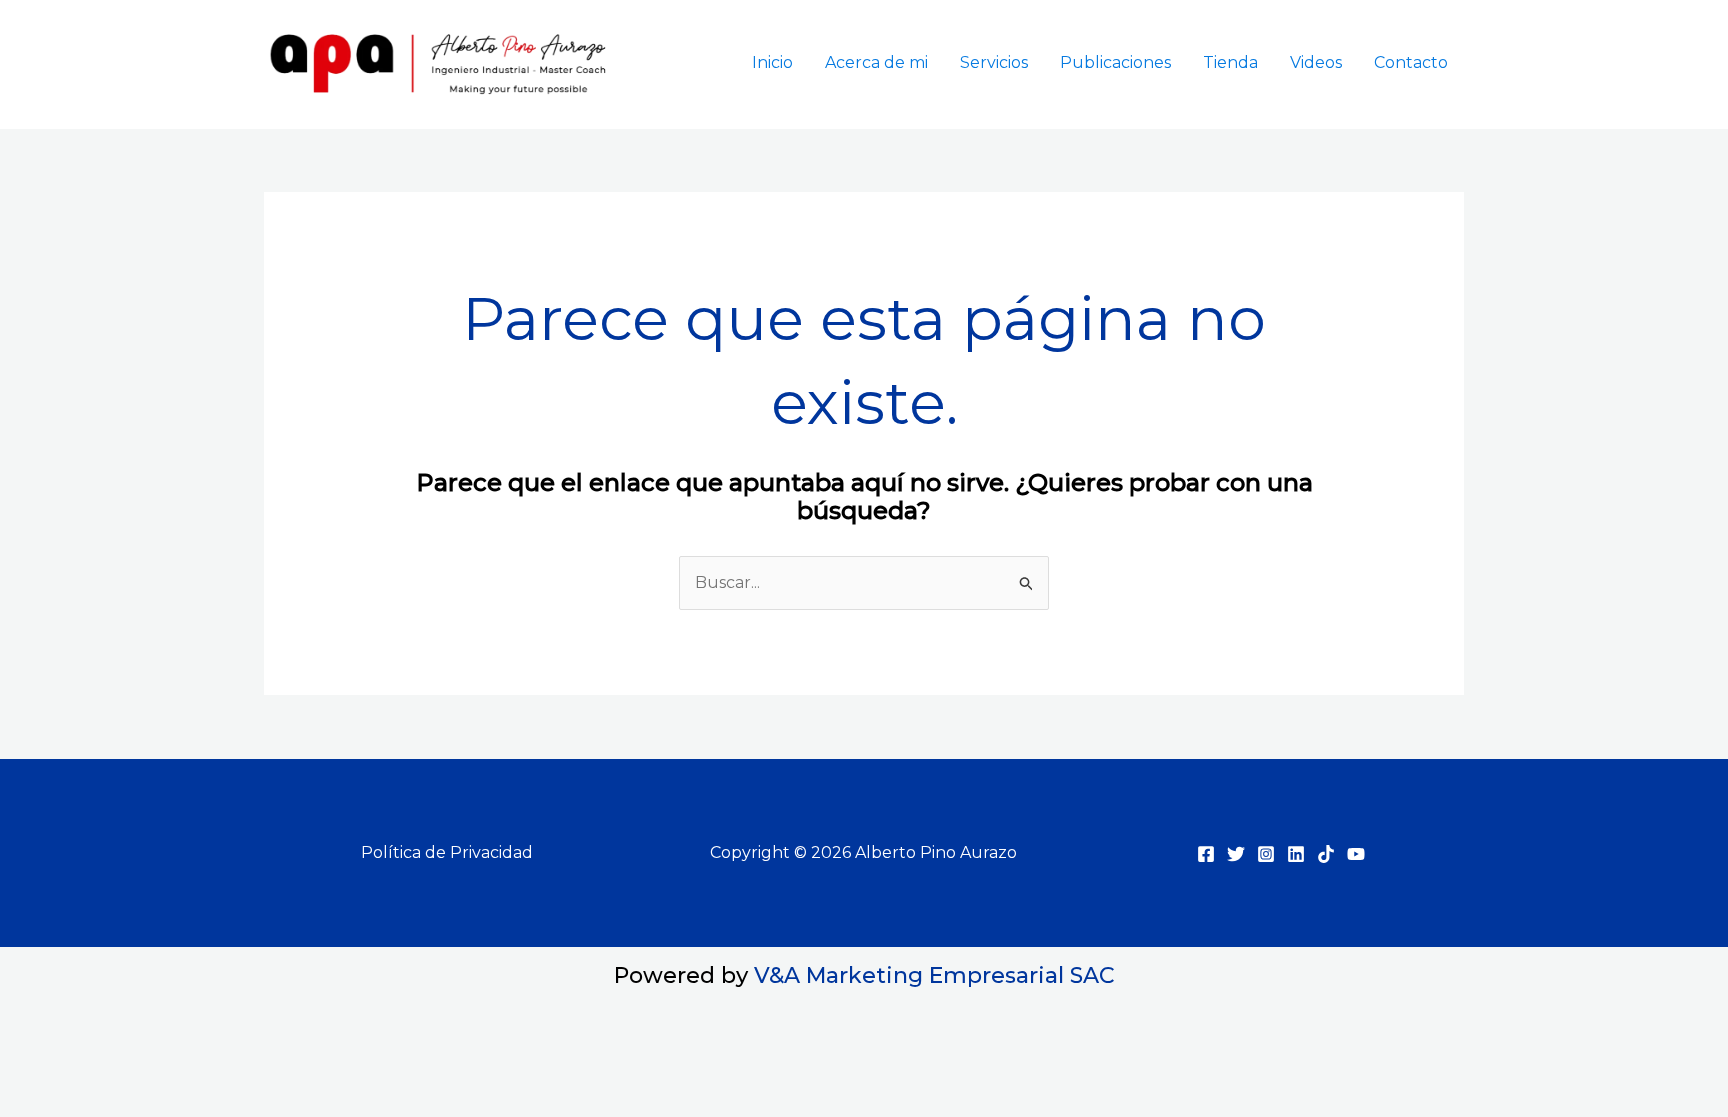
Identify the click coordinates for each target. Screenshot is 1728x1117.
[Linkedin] (1296, 854)
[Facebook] (1206, 854)
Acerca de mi (876, 62)
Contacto (1411, 62)
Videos (1316, 62)
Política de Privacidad (447, 852)
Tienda (1230, 62)
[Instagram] (1266, 854)
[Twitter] (1236, 854)
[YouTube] (1356, 854)
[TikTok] (1326, 854)
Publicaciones (1115, 62)
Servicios (994, 62)
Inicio (772, 62)
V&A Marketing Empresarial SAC (934, 975)
